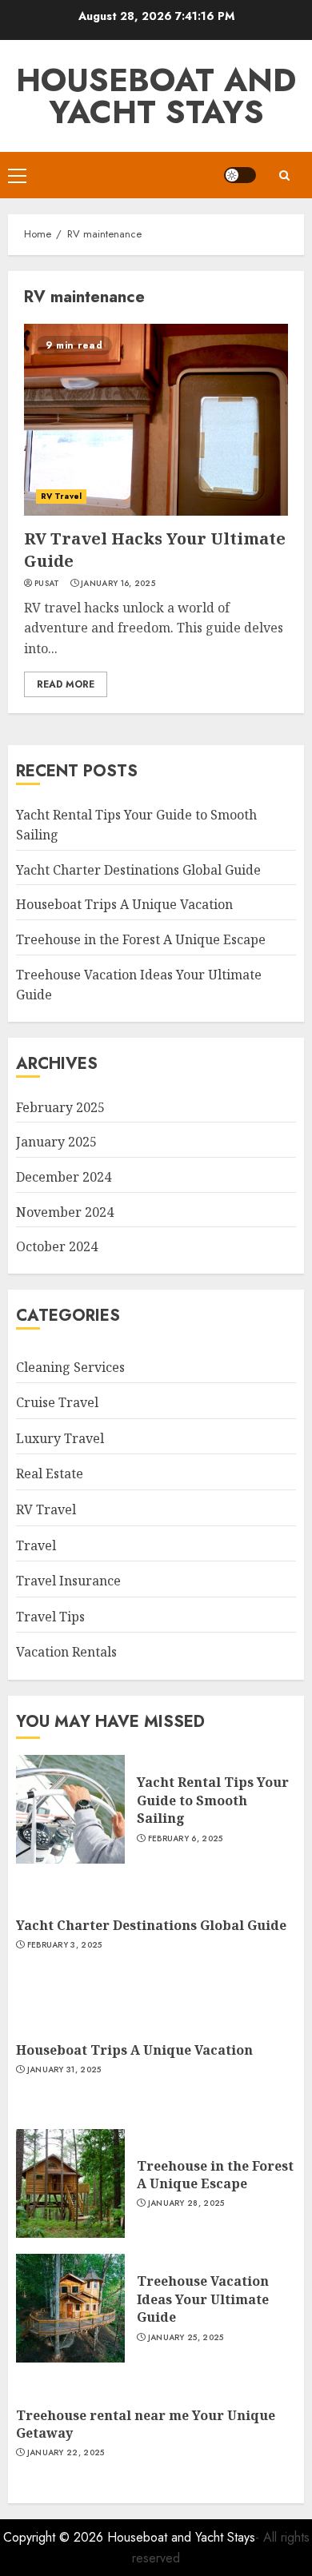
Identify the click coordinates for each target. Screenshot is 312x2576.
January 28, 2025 (186, 2203)
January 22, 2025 (66, 2453)
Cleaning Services (70, 1367)
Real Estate (50, 1473)
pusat (47, 584)
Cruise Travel (57, 1402)
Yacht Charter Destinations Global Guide (138, 870)
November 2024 (65, 1212)
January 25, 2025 (186, 2338)
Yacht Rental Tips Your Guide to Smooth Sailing (213, 1800)
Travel (36, 1545)
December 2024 (64, 1177)
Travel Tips (50, 1617)
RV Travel (61, 496)
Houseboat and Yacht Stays (156, 96)
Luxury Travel (60, 1438)
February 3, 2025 (65, 1945)
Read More (66, 684)
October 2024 (57, 1246)
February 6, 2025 (186, 1839)
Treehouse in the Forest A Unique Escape (141, 939)
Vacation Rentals (66, 1652)
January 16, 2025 (118, 584)
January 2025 (56, 1142)
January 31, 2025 (64, 2070)
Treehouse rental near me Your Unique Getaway (146, 2424)
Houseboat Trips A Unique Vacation (124, 904)
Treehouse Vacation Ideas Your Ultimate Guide (203, 2299)
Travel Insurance (68, 1581)
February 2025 (60, 1107)
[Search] (284, 175)
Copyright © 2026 (55, 2537)
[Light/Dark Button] (240, 175)
